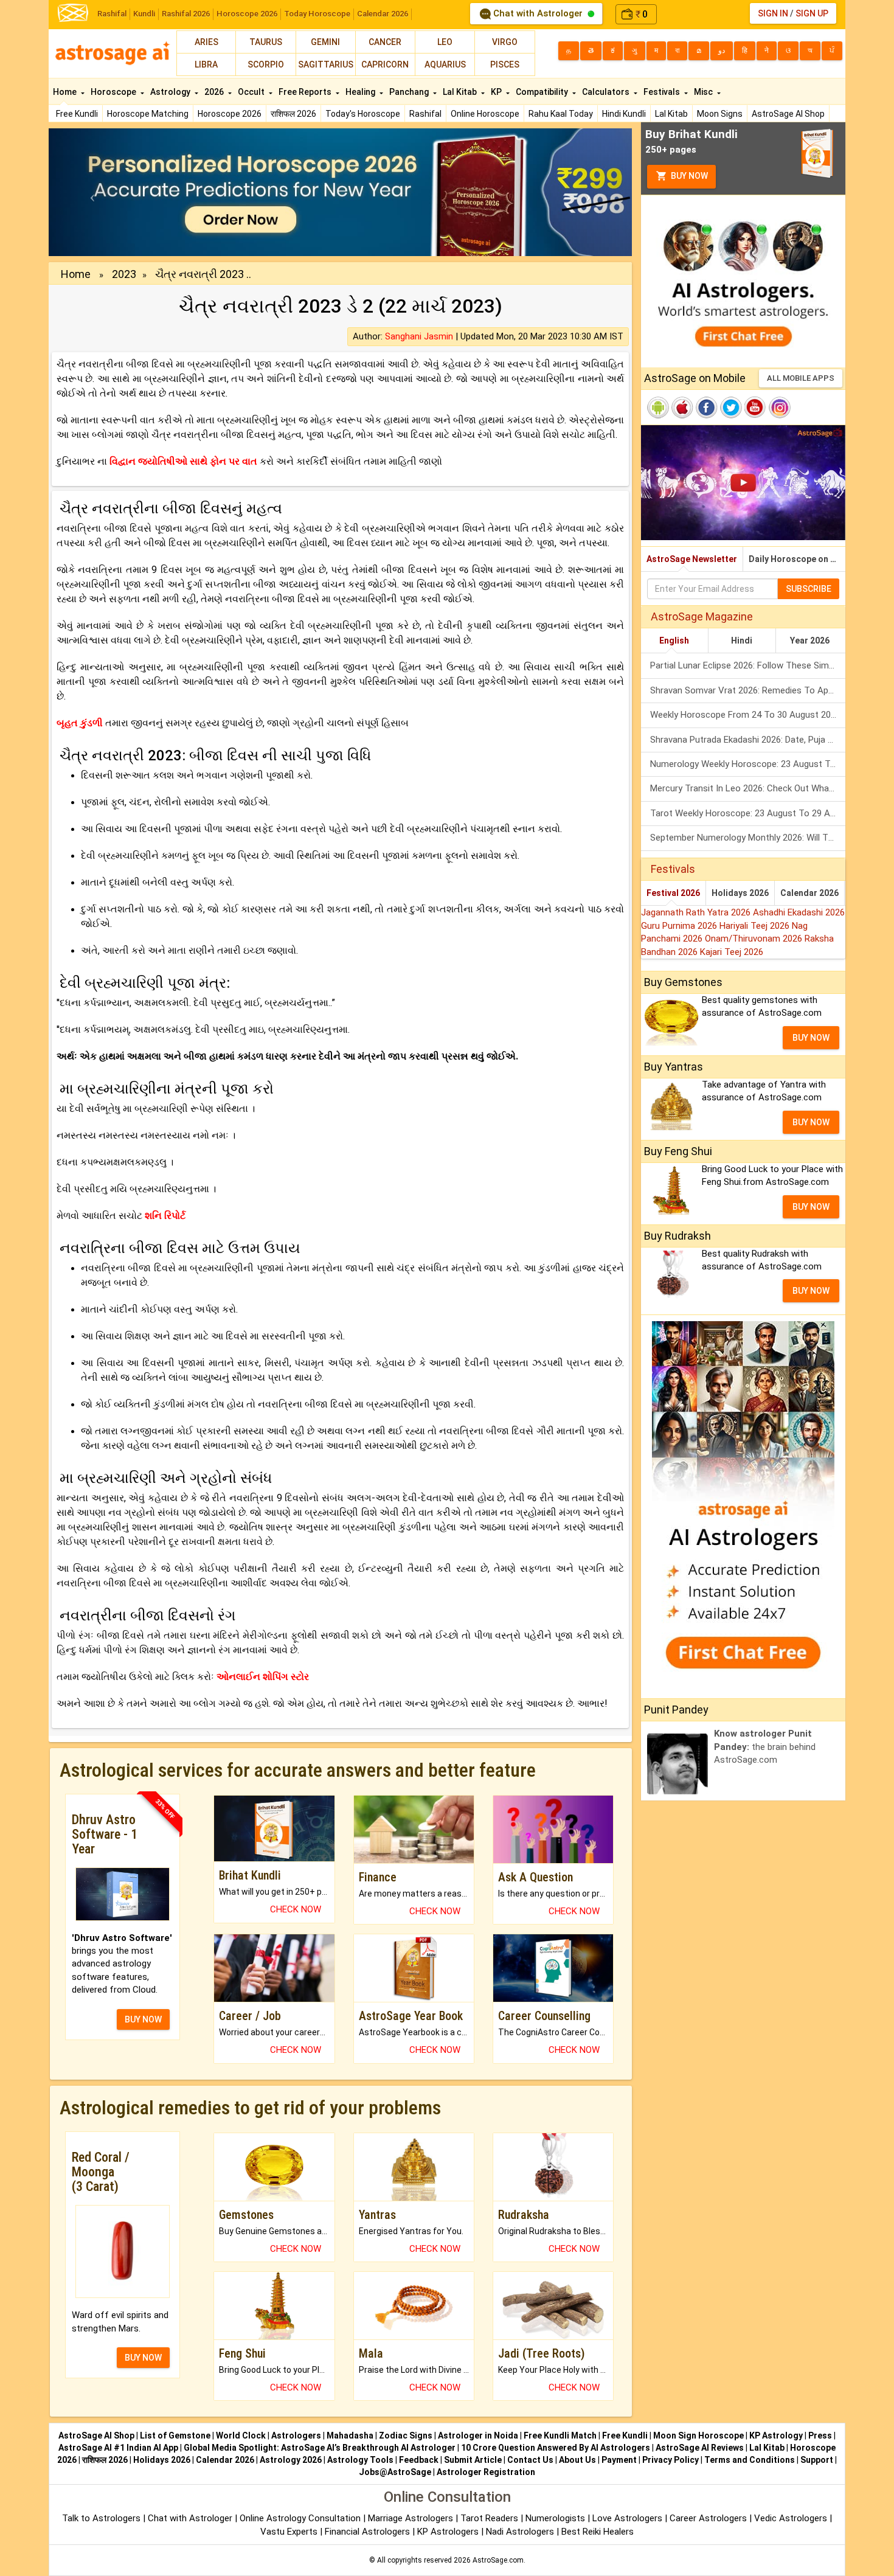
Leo (445, 42)
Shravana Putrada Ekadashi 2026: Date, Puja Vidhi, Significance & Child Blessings (748, 740)
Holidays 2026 (740, 893)
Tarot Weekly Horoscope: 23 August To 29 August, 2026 (748, 813)
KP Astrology (776, 2435)
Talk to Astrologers (101, 2518)
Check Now (296, 1909)
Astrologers (296, 2435)
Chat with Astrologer (538, 13)
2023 (124, 274)
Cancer (385, 42)
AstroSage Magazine (702, 616)
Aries (206, 42)
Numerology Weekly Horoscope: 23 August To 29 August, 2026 (748, 764)
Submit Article (473, 2460)
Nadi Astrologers (520, 2532)
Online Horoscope (485, 114)
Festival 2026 (673, 893)
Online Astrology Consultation (301, 2518)
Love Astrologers (627, 2518)
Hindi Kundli (624, 114)
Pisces (505, 64)
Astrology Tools (360, 2460)
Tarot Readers (490, 2518)
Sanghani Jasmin (419, 336)
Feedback (419, 2460)
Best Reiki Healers (598, 2532)
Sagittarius (326, 64)
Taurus (266, 42)
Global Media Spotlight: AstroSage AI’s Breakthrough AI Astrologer (320, 2448)
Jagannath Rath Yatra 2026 (697, 912)
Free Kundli (77, 114)
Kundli (144, 14)
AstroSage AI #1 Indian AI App (118, 2448)
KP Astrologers (449, 2532)
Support (817, 2460)
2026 (215, 92)
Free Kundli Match (560, 2435)
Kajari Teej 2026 (732, 952)
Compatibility (543, 92)
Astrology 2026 (291, 2460)
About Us (577, 2460)
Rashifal (112, 14)
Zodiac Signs (406, 2435)
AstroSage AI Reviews (700, 2448)
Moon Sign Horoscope (698, 2435)
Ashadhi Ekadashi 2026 (799, 912)
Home (66, 92)
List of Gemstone (175, 2435)
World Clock (241, 2435)
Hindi (742, 641)
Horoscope (114, 92)
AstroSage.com (498, 2560)
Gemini (325, 42)
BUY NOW (143, 2019)
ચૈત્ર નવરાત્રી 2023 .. (203, 274)
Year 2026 (810, 641)
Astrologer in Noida (478, 2435)
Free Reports (306, 92)
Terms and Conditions (750, 2460)
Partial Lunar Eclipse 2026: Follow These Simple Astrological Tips (748, 665)
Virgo (505, 42)
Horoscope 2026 (247, 14)
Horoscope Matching (148, 114)
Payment (619, 2460)
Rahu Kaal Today (561, 114)
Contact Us (530, 2460)
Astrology (171, 92)
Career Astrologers (708, 2518)
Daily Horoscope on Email (797, 559)
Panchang (410, 92)
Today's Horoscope (363, 114)
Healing (361, 92)
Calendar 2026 (383, 14)
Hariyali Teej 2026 (756, 926)
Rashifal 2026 (186, 14)
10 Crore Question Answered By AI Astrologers (556, 2448)
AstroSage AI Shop (788, 114)
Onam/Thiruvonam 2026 (755, 939)
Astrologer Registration (486, 2472)
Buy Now (688, 176)
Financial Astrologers (367, 2532)
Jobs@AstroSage (395, 2472)
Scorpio (266, 64)
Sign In (773, 13)
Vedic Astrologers (791, 2518)
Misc (704, 92)
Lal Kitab (671, 114)
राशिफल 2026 (293, 114)
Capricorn (385, 64)
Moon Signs (720, 114)
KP (497, 92)
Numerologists (556, 2518)
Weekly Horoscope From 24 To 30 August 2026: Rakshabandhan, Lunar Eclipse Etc (748, 715)
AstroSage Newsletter (692, 559)
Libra (206, 64)
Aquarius (445, 64)
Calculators (607, 92)
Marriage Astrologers (412, 2518)
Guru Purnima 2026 (680, 926)
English (674, 641)
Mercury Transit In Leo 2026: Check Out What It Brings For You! (748, 788)
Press (820, 2435)
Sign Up (812, 13)
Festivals (663, 92)
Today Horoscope (317, 14)
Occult (252, 92)
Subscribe (809, 589)
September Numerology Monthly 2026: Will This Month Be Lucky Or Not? (748, 838)
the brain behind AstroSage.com (765, 1747)
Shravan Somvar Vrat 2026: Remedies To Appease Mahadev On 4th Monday (748, 690)
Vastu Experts (289, 2532)
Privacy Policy (670, 2460)
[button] (92, 192)
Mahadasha (350, 2435)
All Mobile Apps (801, 378)
